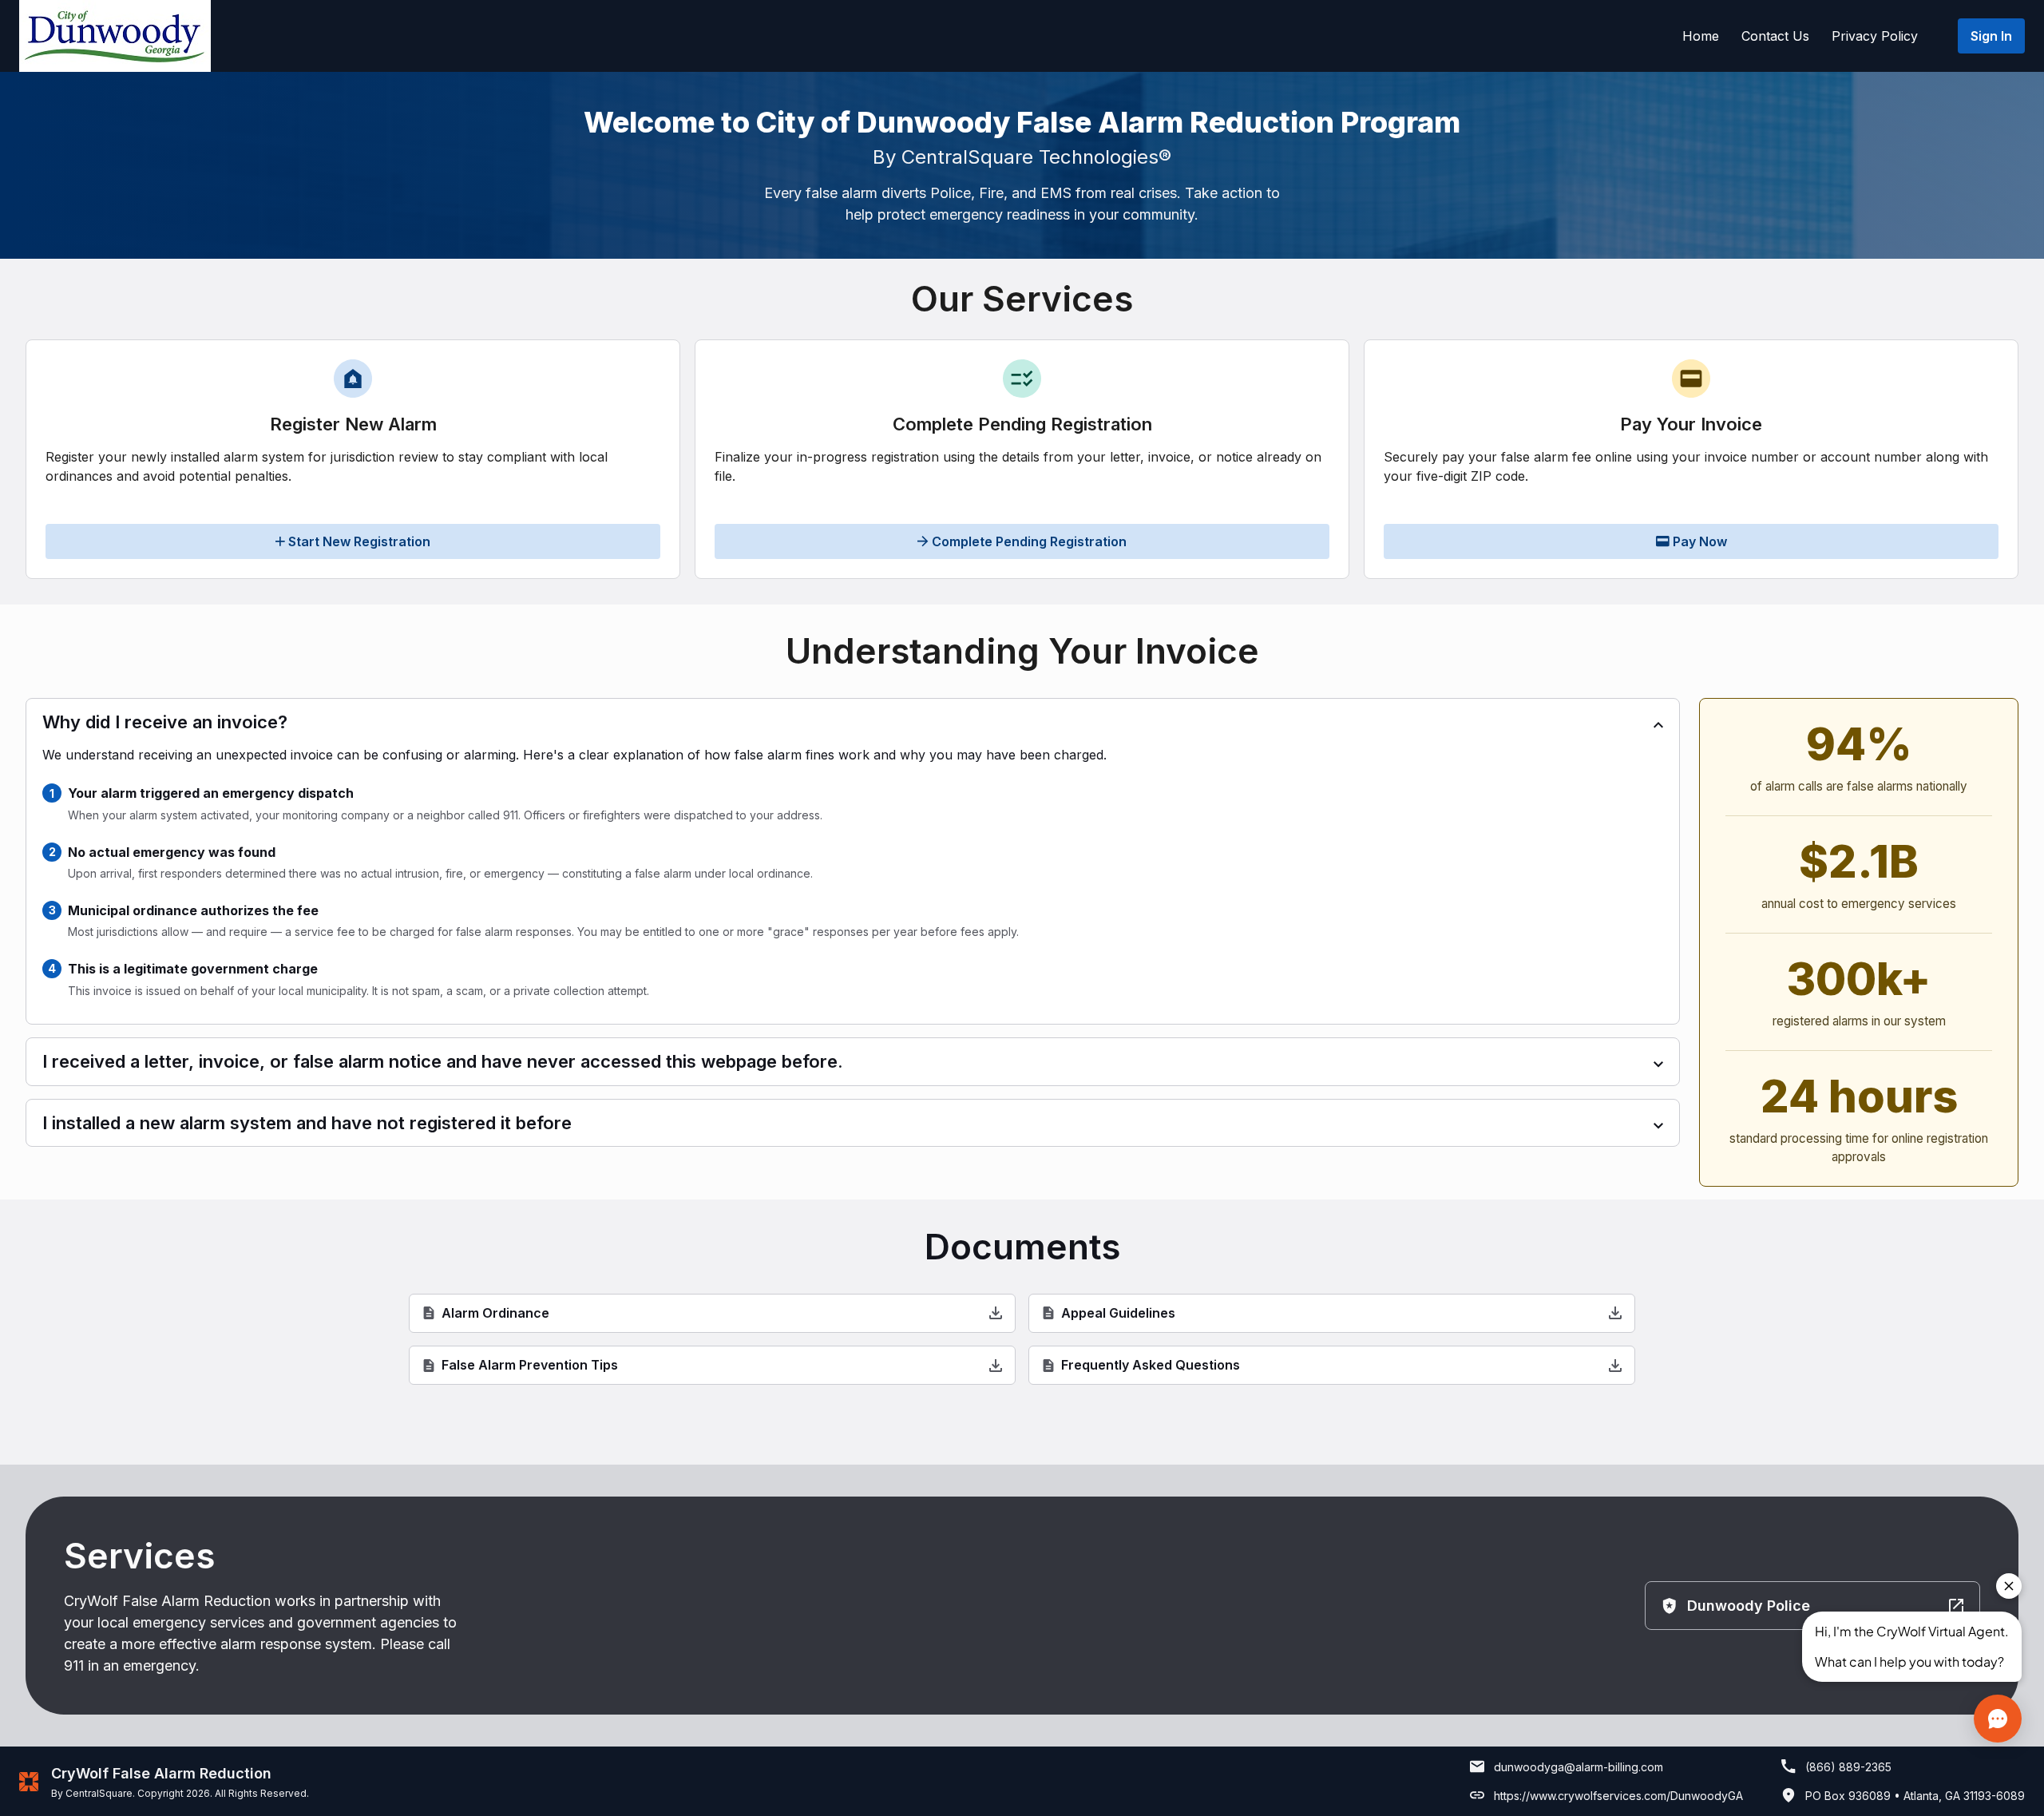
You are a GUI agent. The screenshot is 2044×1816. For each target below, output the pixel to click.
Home (1701, 36)
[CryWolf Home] (115, 36)
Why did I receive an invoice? (165, 722)
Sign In (1991, 36)
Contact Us (1775, 36)
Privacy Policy (1875, 36)
